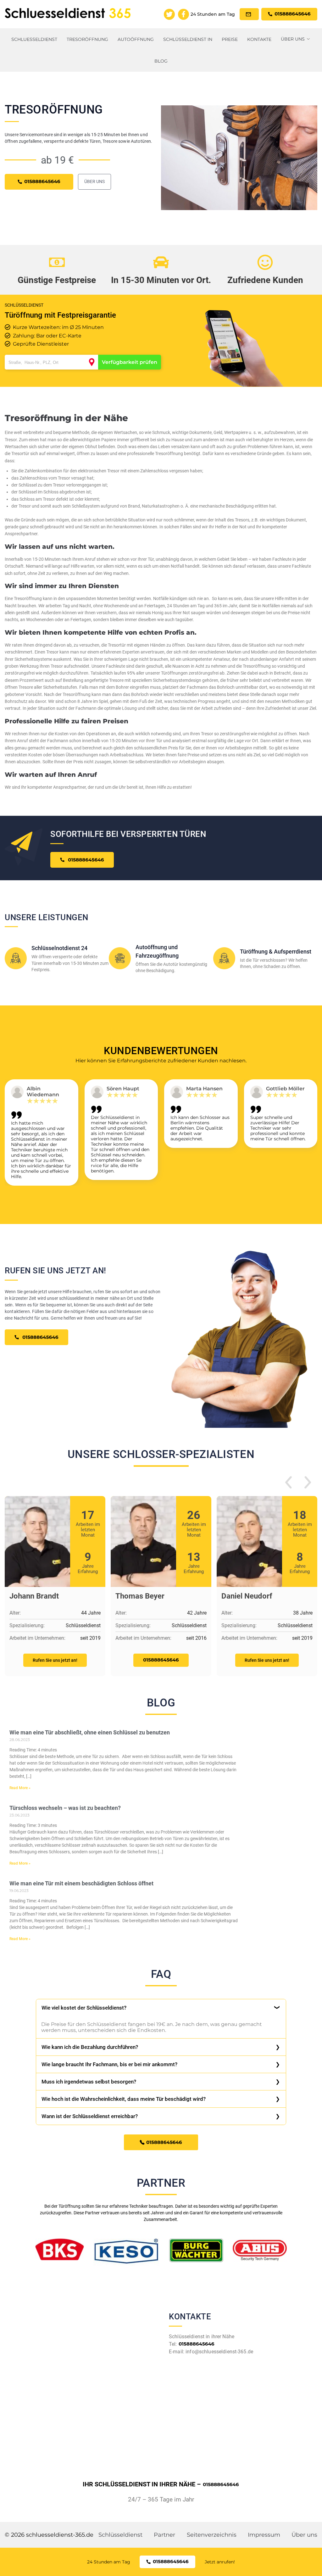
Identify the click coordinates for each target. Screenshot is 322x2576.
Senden (161, 1361)
